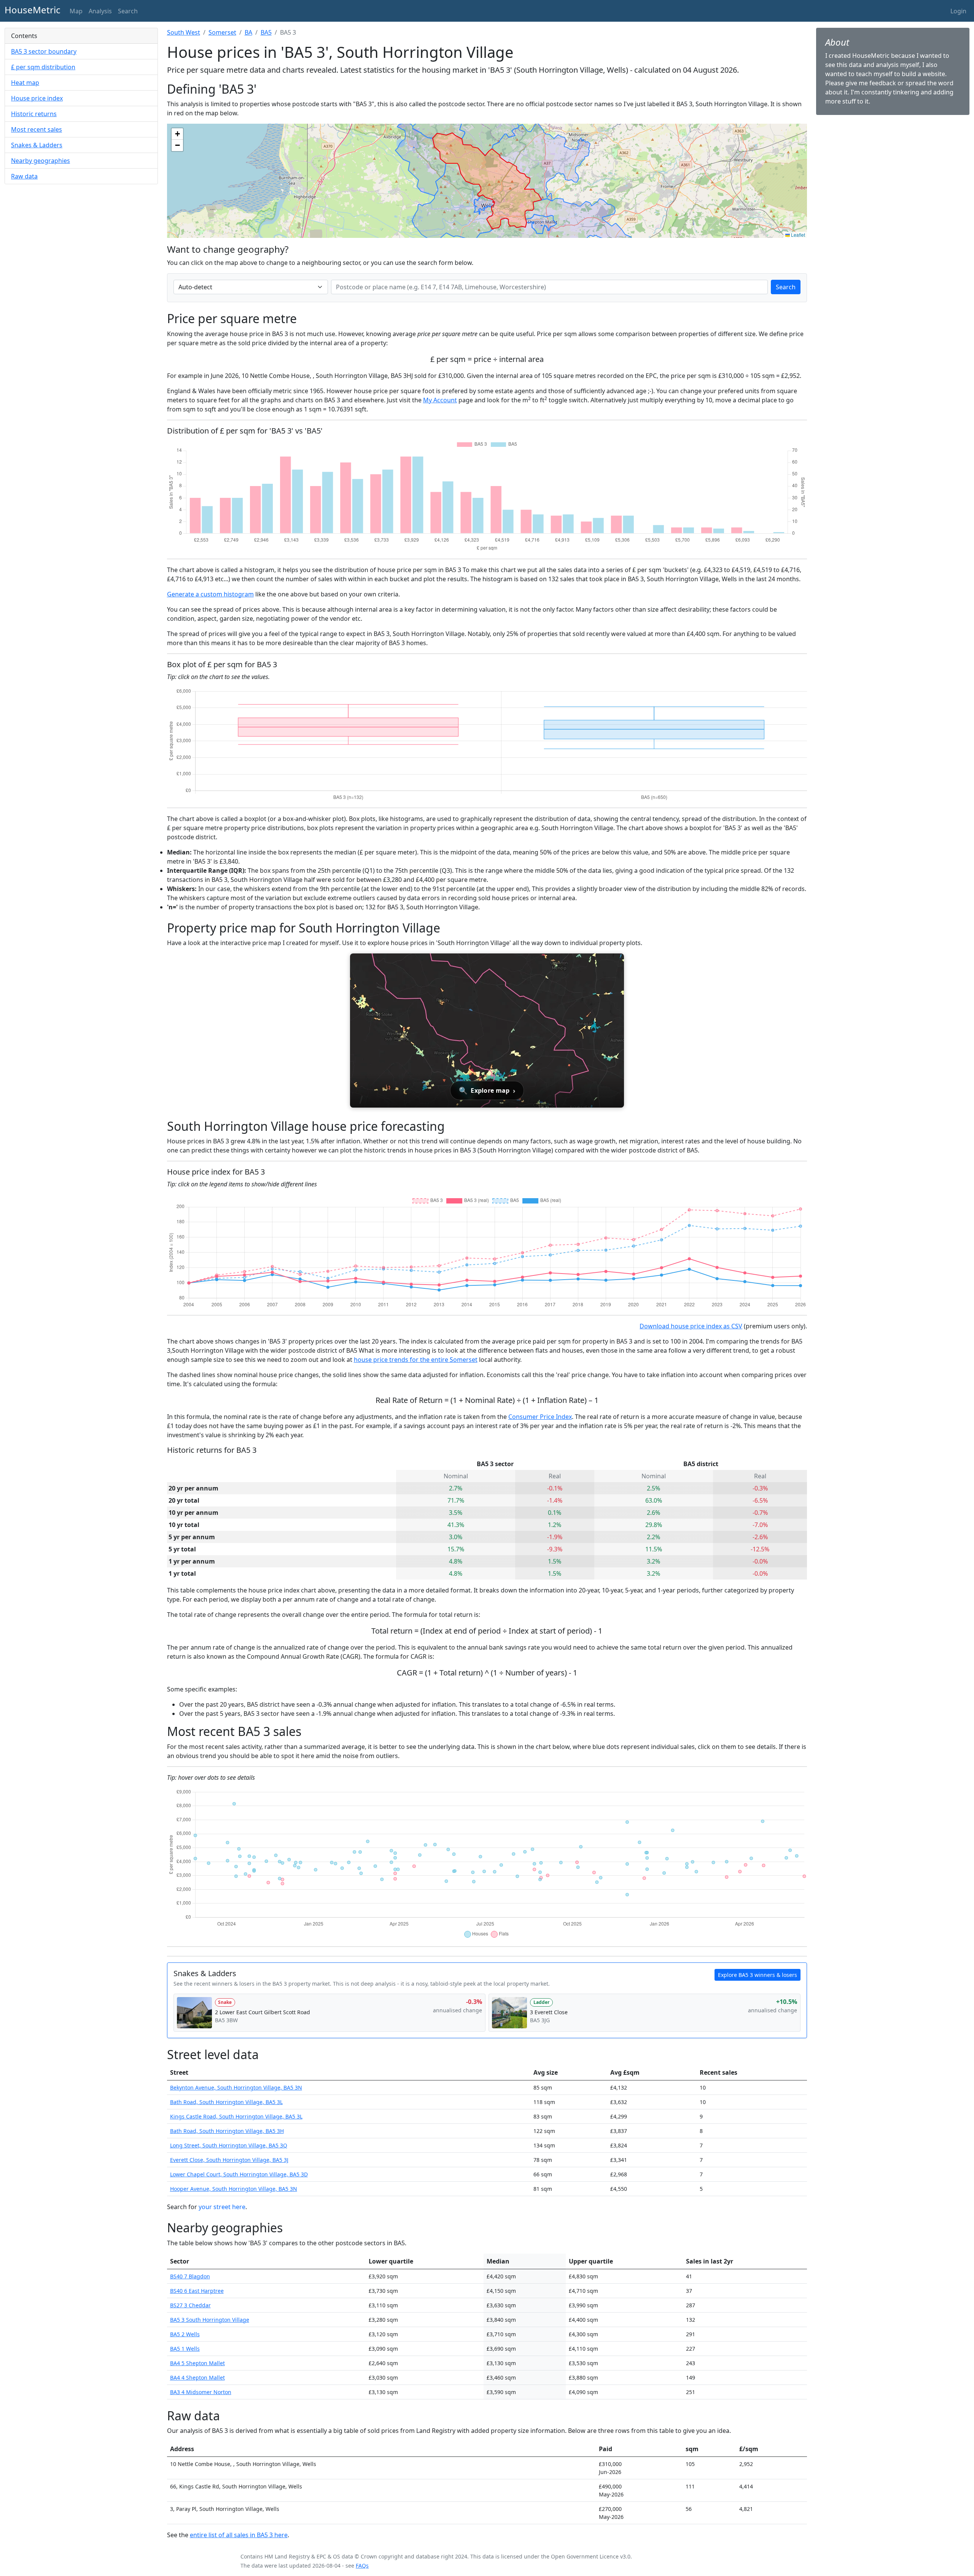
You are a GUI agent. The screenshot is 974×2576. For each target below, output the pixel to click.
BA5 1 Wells (185, 2349)
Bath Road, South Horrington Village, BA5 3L (226, 2102)
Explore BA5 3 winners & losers (758, 1975)
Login (958, 11)
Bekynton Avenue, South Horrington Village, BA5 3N (236, 2087)
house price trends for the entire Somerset (416, 1360)
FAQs (362, 2566)
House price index (37, 98)
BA (248, 32)
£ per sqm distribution (43, 67)
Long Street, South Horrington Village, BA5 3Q (229, 2145)
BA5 (266, 32)
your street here (222, 2207)
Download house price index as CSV (691, 1326)
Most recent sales (37, 129)
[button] (177, 134)
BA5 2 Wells (185, 2334)
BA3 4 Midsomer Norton (201, 2392)
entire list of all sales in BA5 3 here (239, 2535)
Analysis (100, 11)
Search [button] (128, 11)
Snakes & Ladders (37, 145)
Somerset (222, 32)
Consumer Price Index (540, 1417)
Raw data (24, 176)
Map (76, 11)
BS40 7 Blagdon (190, 2276)
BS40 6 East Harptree (197, 2291)
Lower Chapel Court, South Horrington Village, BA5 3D (239, 2174)
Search (786, 287)
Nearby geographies (41, 161)
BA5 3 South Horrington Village (210, 2320)
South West (184, 32)
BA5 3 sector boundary (44, 51)
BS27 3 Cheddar (190, 2305)
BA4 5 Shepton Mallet (197, 2363)
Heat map (25, 83)
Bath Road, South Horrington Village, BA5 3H (227, 2131)
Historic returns (34, 114)
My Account (440, 400)
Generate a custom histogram (210, 594)
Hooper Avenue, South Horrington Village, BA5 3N (234, 2189)
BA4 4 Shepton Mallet (197, 2378)
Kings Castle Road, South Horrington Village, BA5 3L (236, 2116)
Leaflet (797, 235)
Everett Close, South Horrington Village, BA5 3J (229, 2160)
